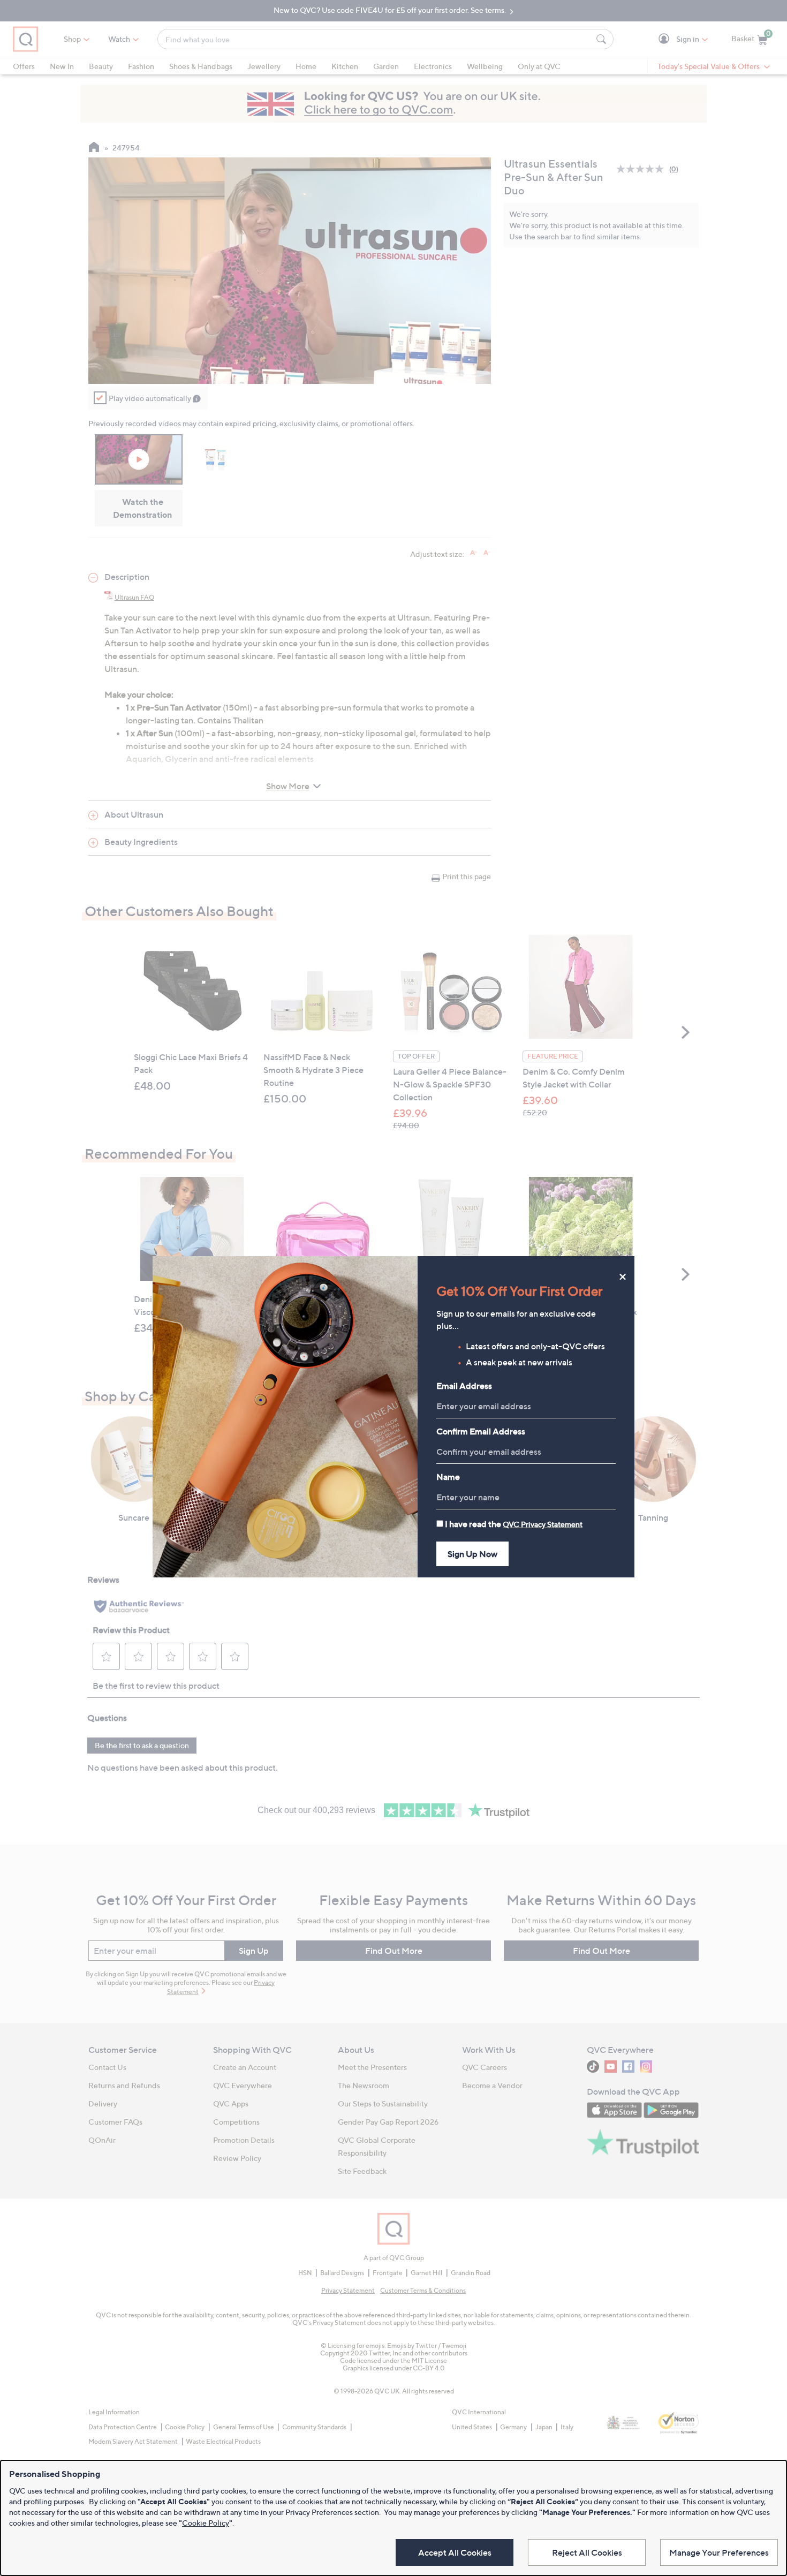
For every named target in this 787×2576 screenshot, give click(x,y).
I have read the (514, 1524)
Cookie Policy (206, 2523)
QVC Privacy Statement (543, 1524)
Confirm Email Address (481, 1431)
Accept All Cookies (455, 2552)
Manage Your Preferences (719, 2552)
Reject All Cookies (587, 2552)
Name (448, 1477)
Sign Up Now (472, 1554)
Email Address (464, 1386)
